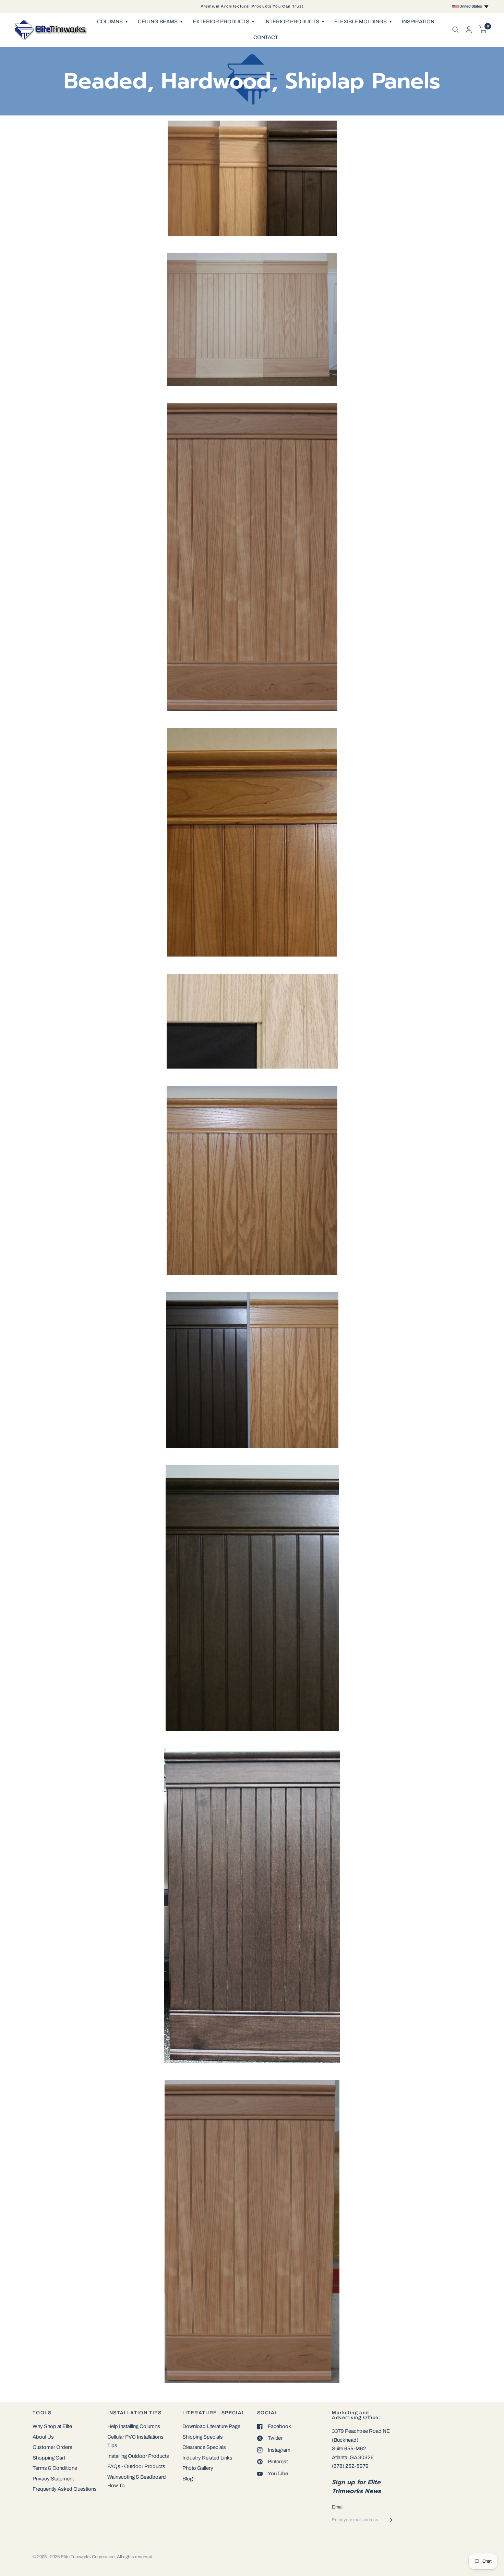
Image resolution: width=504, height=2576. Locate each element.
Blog (188, 2479)
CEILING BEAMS (158, 22)
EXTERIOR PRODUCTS (221, 22)
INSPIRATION (418, 22)
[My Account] (469, 30)
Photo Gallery (198, 2468)
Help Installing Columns (134, 2426)
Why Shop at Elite (52, 2426)
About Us (43, 2437)
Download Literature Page (211, 2426)
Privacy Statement (53, 2479)
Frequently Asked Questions (65, 2489)
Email (338, 2507)
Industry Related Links (207, 2458)
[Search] (455, 30)
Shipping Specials (203, 2437)
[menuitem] (112, 22)
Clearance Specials (204, 2447)
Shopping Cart (49, 2458)
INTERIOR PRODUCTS (292, 22)
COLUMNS (110, 22)
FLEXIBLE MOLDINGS (361, 22)
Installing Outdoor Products (138, 2456)
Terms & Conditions (55, 2468)
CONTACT (266, 37)
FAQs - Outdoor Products (136, 2466)
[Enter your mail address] (390, 2520)
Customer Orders (52, 2447)
